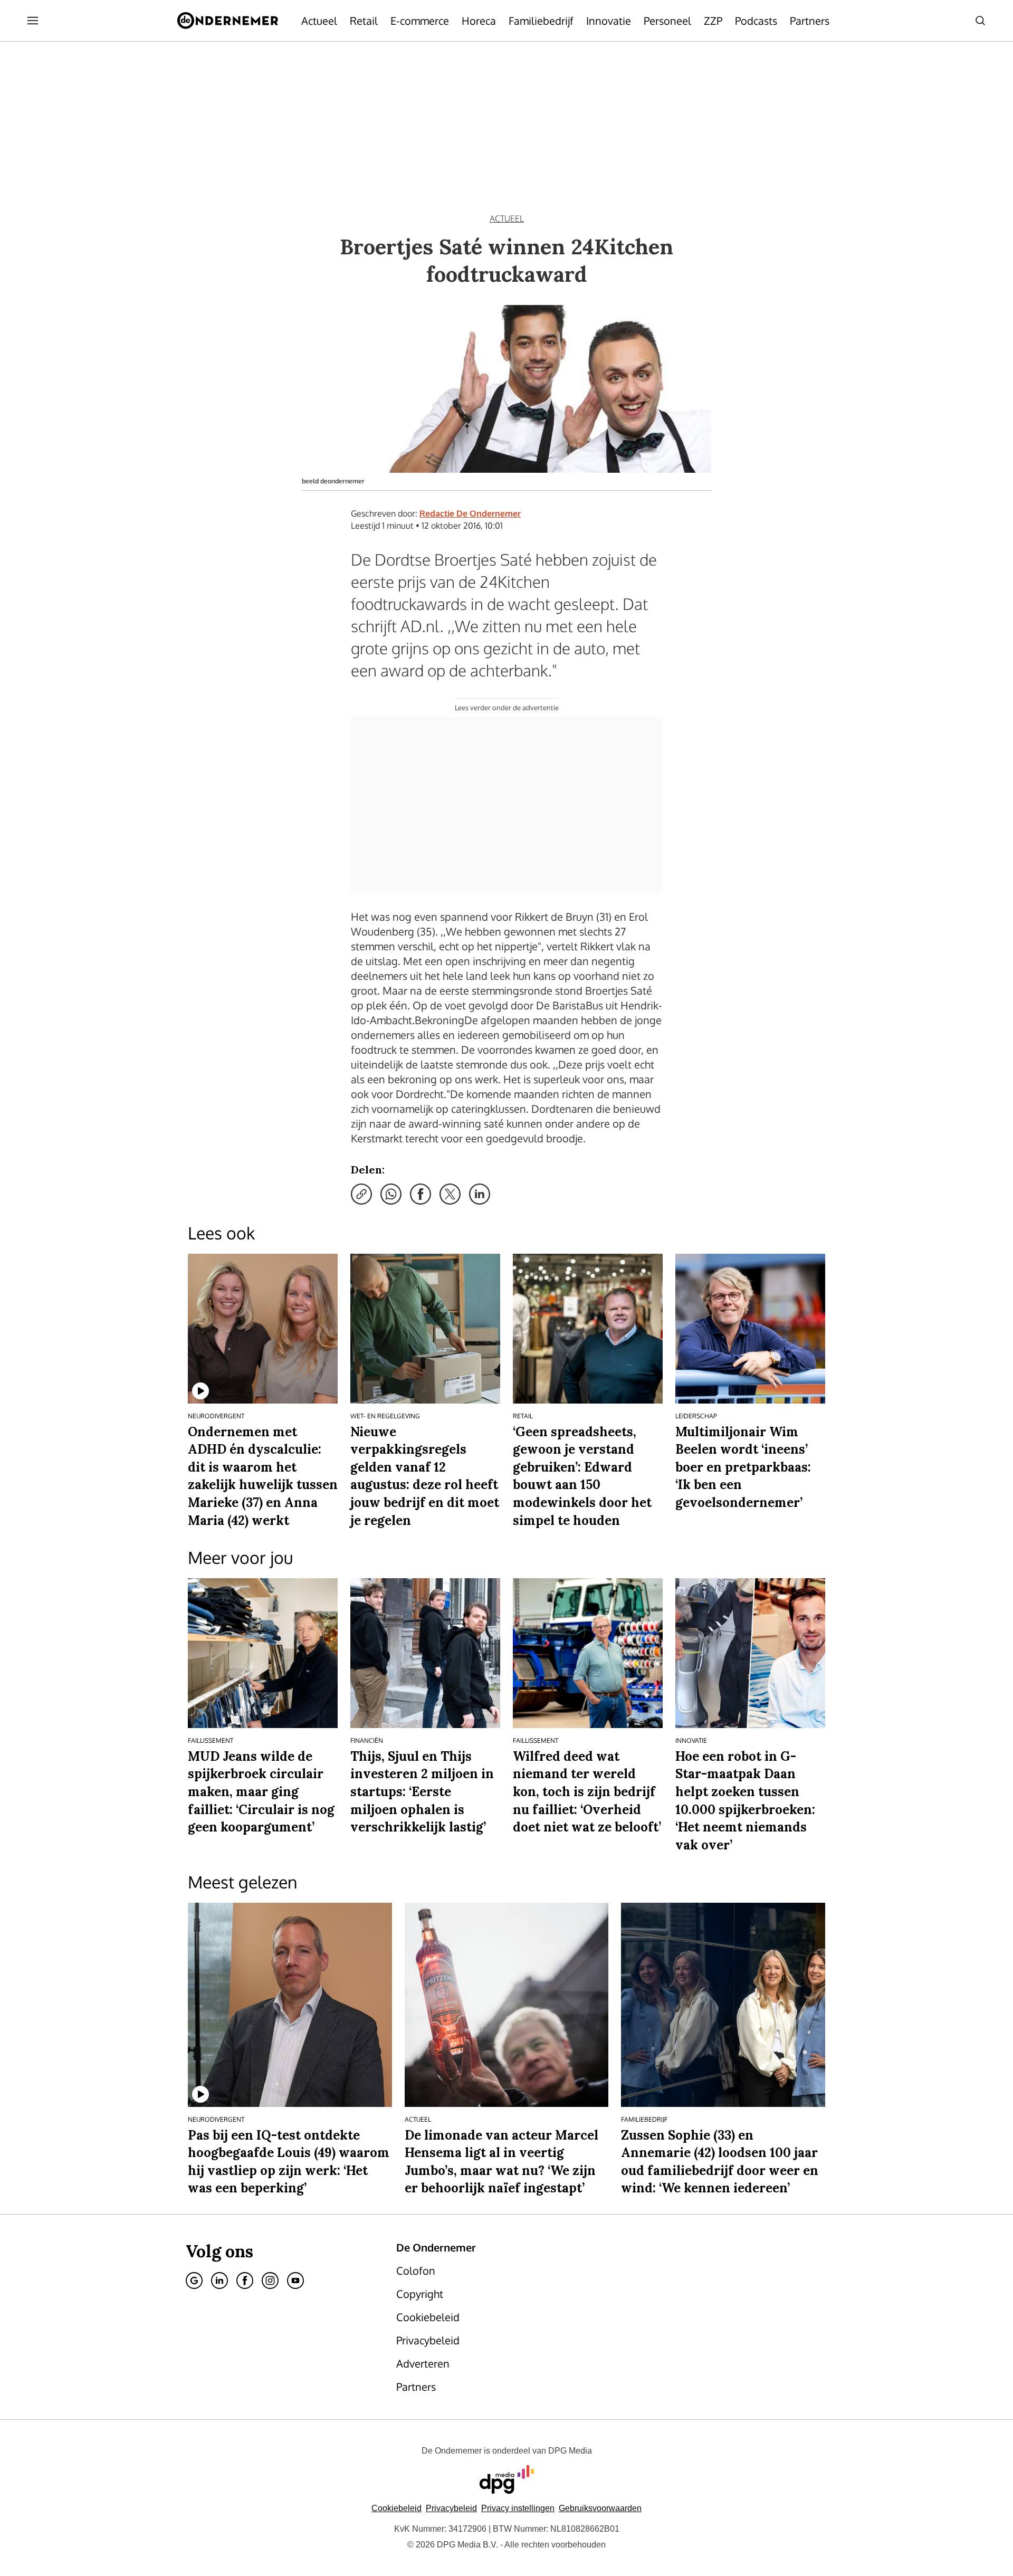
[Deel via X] (450, 1194)
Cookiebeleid (396, 2508)
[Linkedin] (219, 2281)
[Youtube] (295, 2281)
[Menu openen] (33, 21)
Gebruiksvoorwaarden (600, 2508)
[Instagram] (270, 2281)
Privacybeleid (451, 2508)
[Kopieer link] (361, 1194)
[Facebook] (245, 2281)
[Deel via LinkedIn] (480, 1194)
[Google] (194, 2281)
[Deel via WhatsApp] (391, 1194)
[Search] (980, 21)
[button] (518, 2508)
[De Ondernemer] (228, 21)
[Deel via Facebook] (421, 1194)
